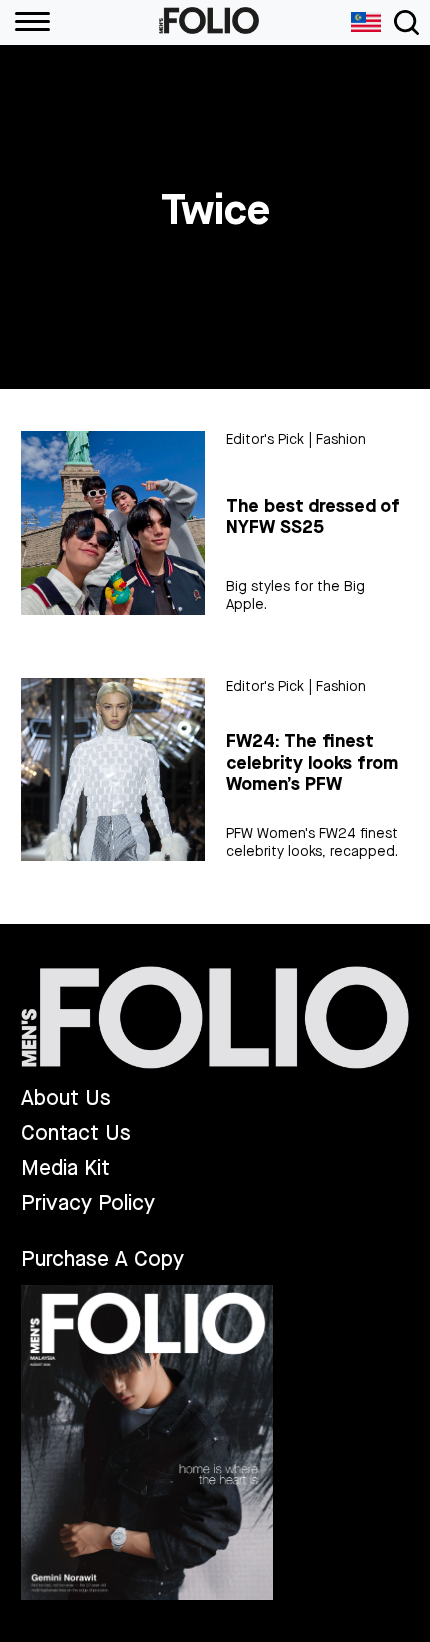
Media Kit (65, 1168)
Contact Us (76, 1133)
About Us (66, 1098)
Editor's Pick (265, 439)
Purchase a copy (102, 1259)
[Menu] (25, 22)
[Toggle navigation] (406, 22)
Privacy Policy (88, 1203)
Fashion (341, 439)
